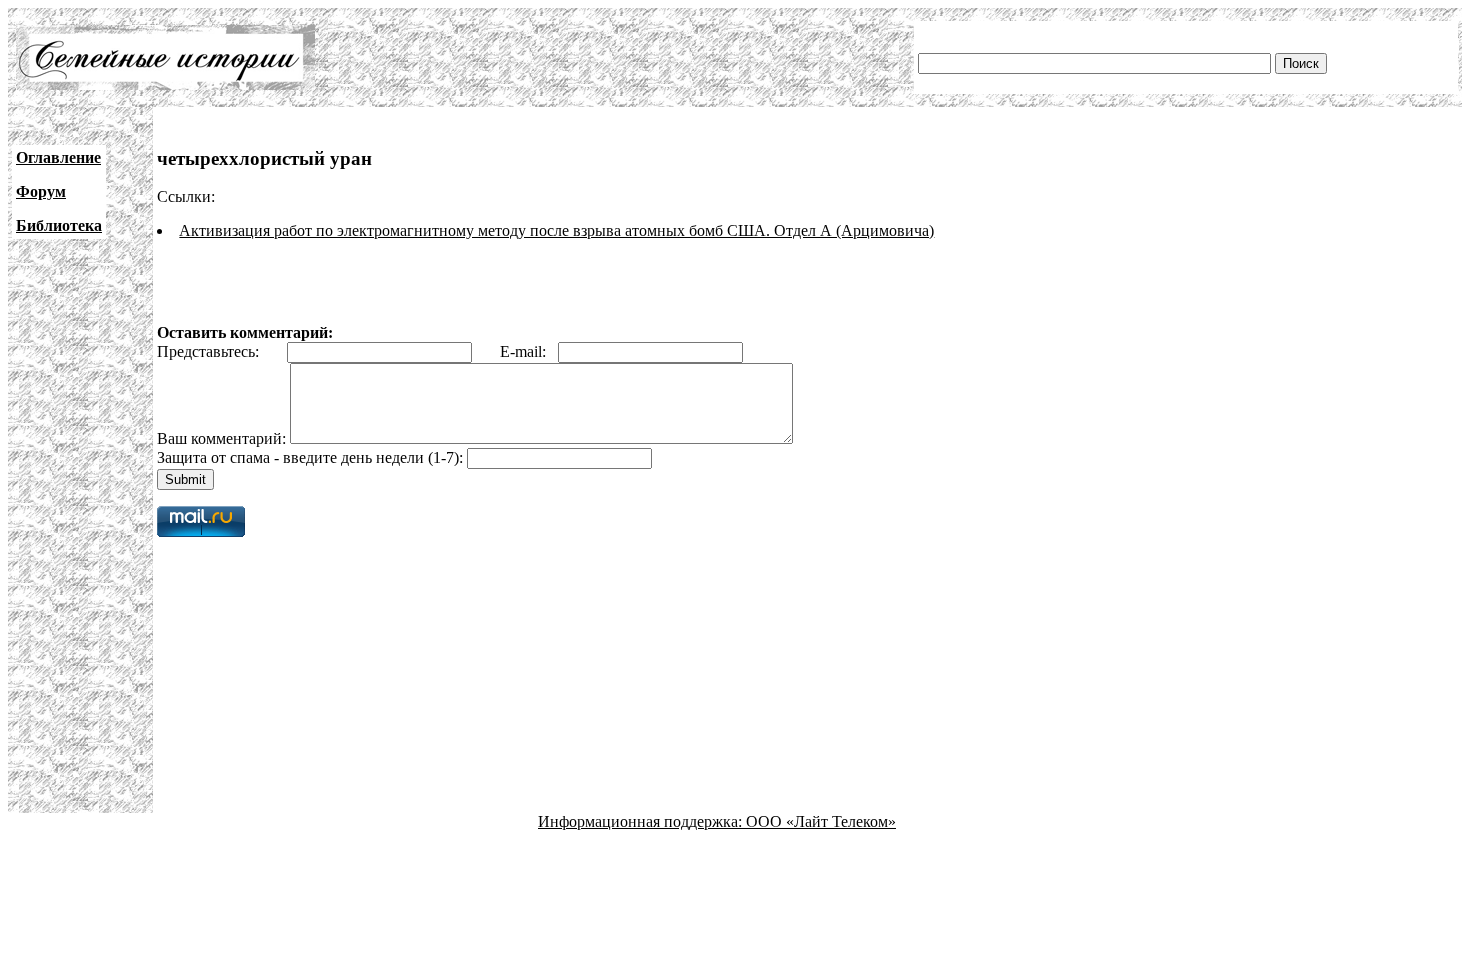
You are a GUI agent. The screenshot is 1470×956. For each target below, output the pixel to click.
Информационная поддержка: (642, 821)
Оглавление (58, 157)
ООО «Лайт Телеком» (821, 821)
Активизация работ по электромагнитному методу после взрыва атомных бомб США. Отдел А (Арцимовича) (556, 230)
